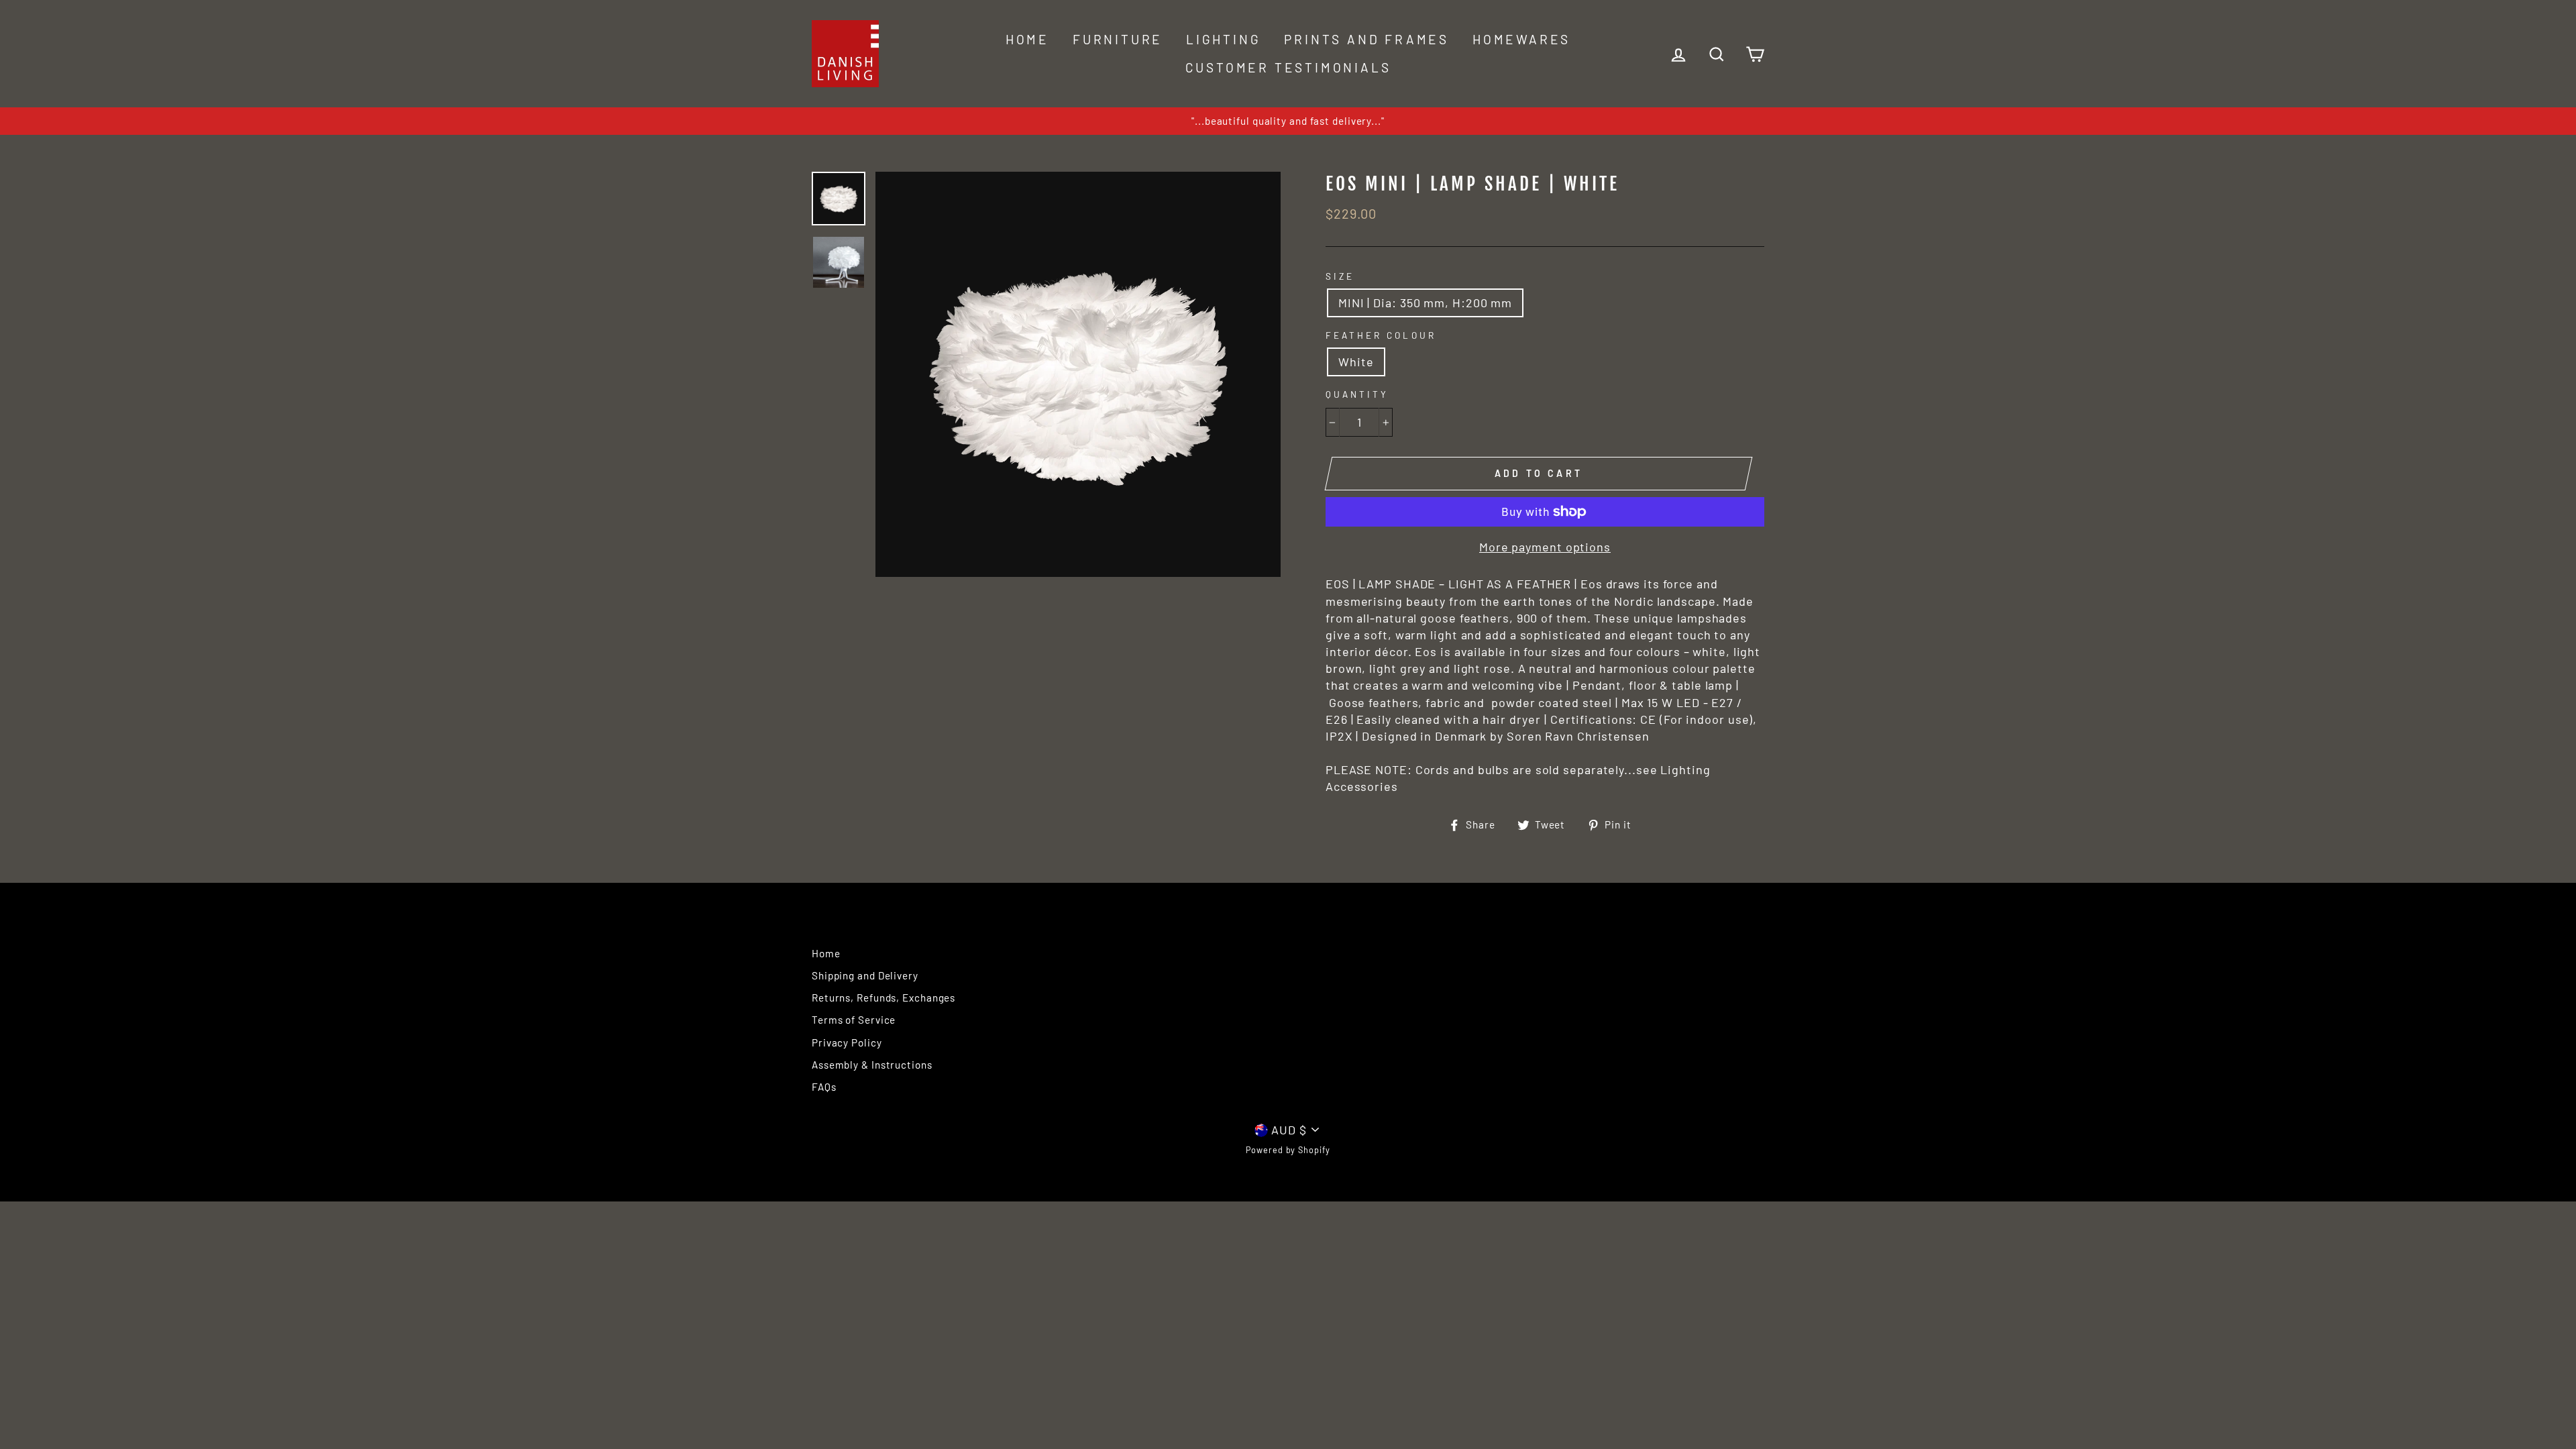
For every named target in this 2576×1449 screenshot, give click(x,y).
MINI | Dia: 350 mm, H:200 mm (1425, 303)
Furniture (1118, 39)
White (1356, 362)
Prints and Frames (1366, 39)
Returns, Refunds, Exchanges (883, 998)
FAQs (824, 1087)
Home (1027, 39)
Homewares (1521, 39)
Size (1340, 276)
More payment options (1545, 547)
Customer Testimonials (1288, 67)
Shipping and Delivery (865, 975)
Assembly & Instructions (872, 1065)
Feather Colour (1381, 335)
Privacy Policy (847, 1042)
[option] (1288, 121)
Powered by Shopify (1288, 1150)
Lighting (1223, 39)
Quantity (1357, 394)
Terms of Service (854, 1020)
